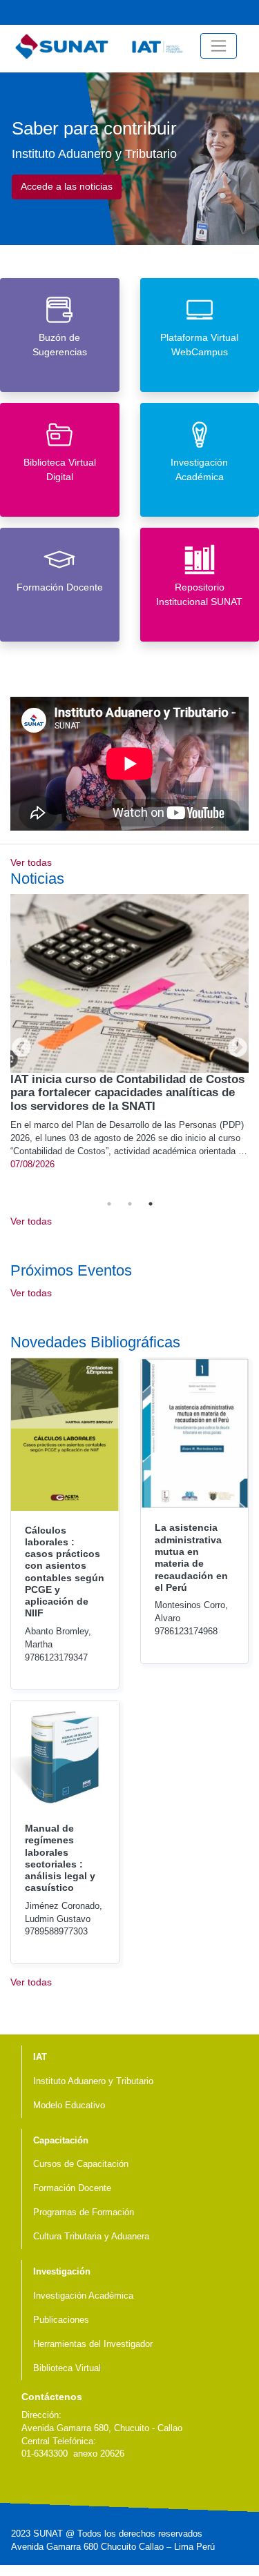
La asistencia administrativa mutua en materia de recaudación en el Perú (191, 1557)
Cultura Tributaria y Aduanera (91, 2237)
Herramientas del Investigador (93, 2344)
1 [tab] (109, 1204)
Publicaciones (61, 2320)
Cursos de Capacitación (81, 2164)
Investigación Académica (83, 2296)
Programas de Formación (84, 2212)
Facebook (225, 12)
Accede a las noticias (67, 186)
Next (233, 1044)
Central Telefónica (247, 12)
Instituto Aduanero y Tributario (93, 2081)
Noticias (159, 12)
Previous (17, 1044)
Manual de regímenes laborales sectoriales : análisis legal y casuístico (60, 1858)
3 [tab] (151, 1204)
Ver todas (31, 862)
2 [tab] (130, 1204)
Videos (181, 12)
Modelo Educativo (69, 2106)
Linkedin (73, 2486)
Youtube (203, 12)
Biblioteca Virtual (67, 2368)
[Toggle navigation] (219, 46)
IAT (40, 2057)
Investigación (62, 2272)
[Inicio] (102, 46)
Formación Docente (72, 2188)
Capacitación (61, 2141)
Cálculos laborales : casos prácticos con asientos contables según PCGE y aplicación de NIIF (65, 1572)
